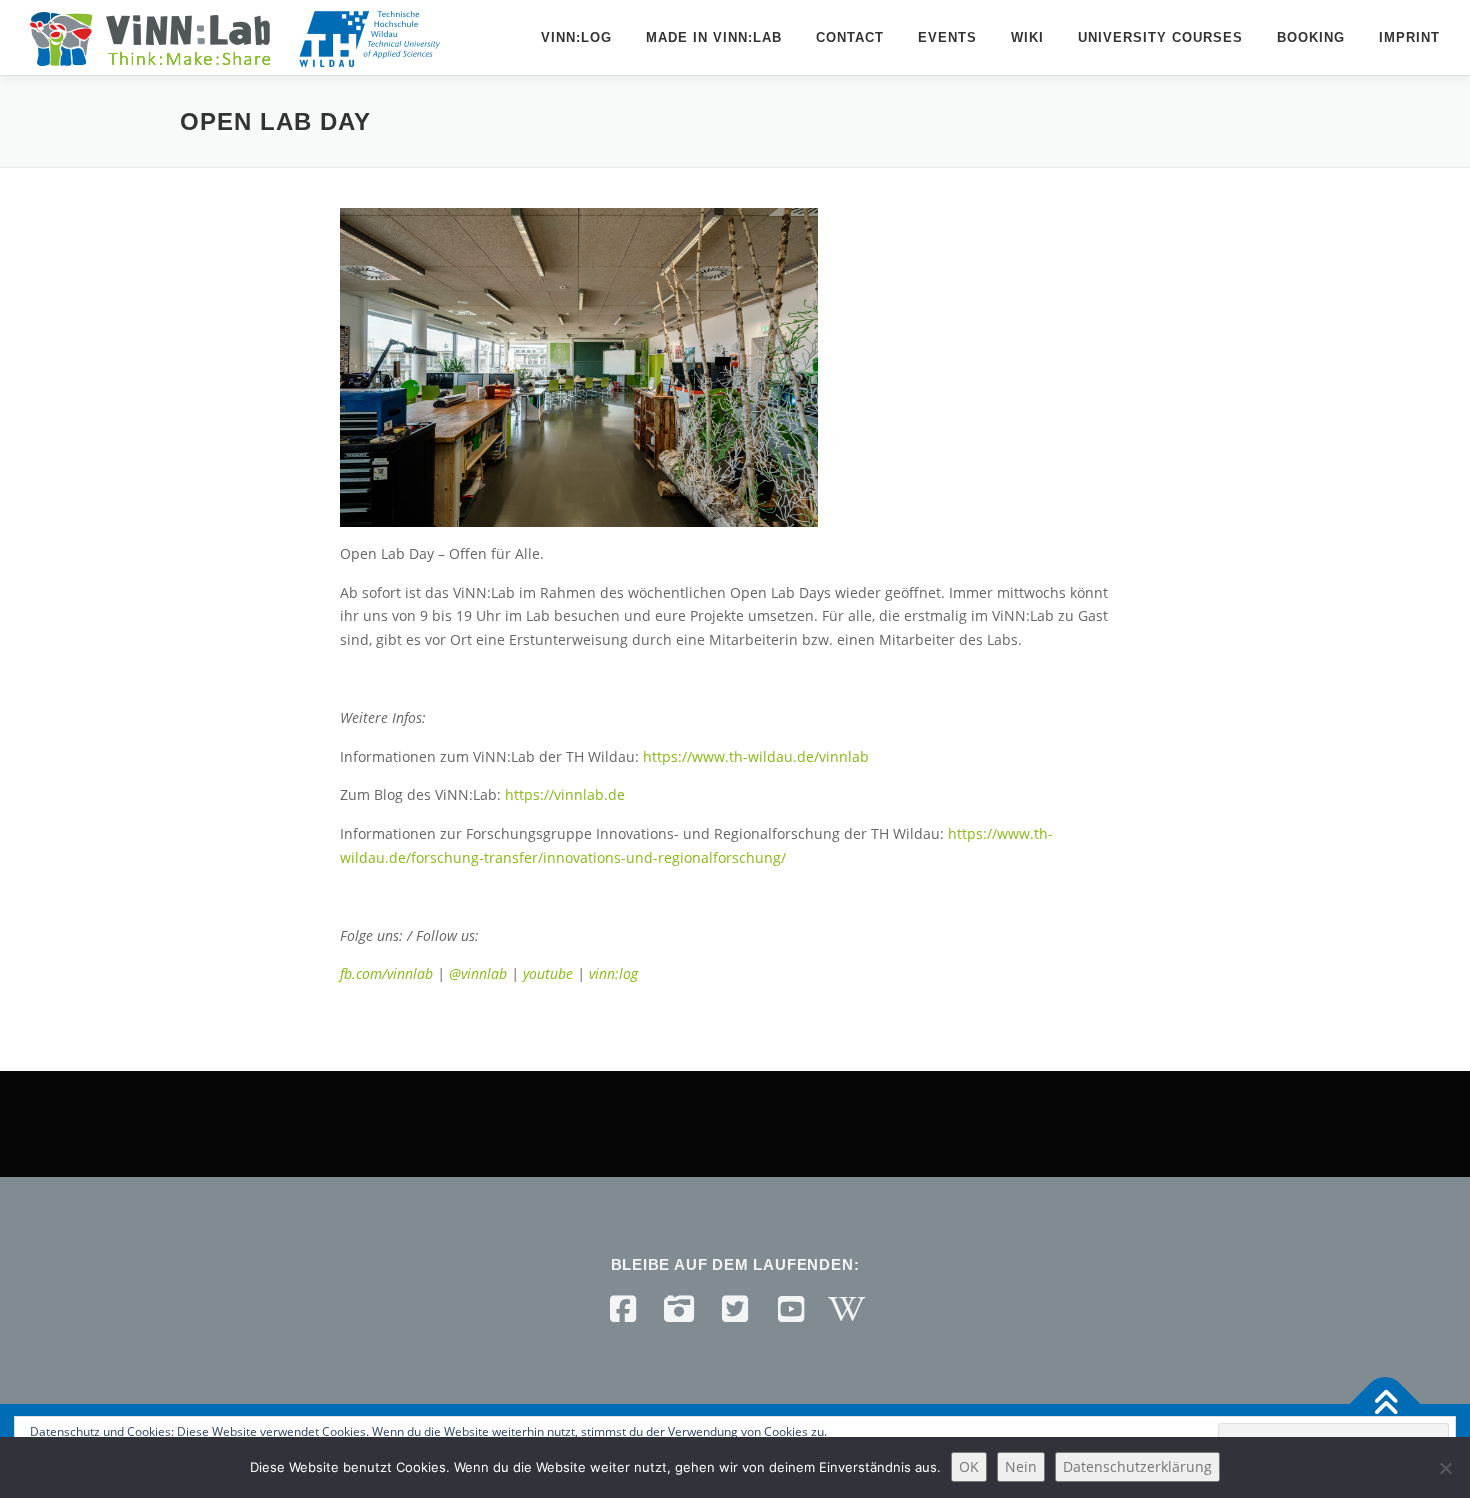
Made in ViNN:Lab (714, 37)
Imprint (1409, 37)
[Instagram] (679, 1309)
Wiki (1027, 37)
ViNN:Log (576, 37)
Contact (850, 37)
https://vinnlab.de (565, 794)
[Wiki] (847, 1309)
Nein (1021, 1466)
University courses (1160, 37)
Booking (1311, 37)
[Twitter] (735, 1309)
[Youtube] (791, 1309)
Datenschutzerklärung (1137, 1466)
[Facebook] (623, 1309)
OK (969, 1466)
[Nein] (1445, 1468)
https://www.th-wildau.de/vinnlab (756, 756)
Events (947, 37)
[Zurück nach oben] (1385, 1403)
